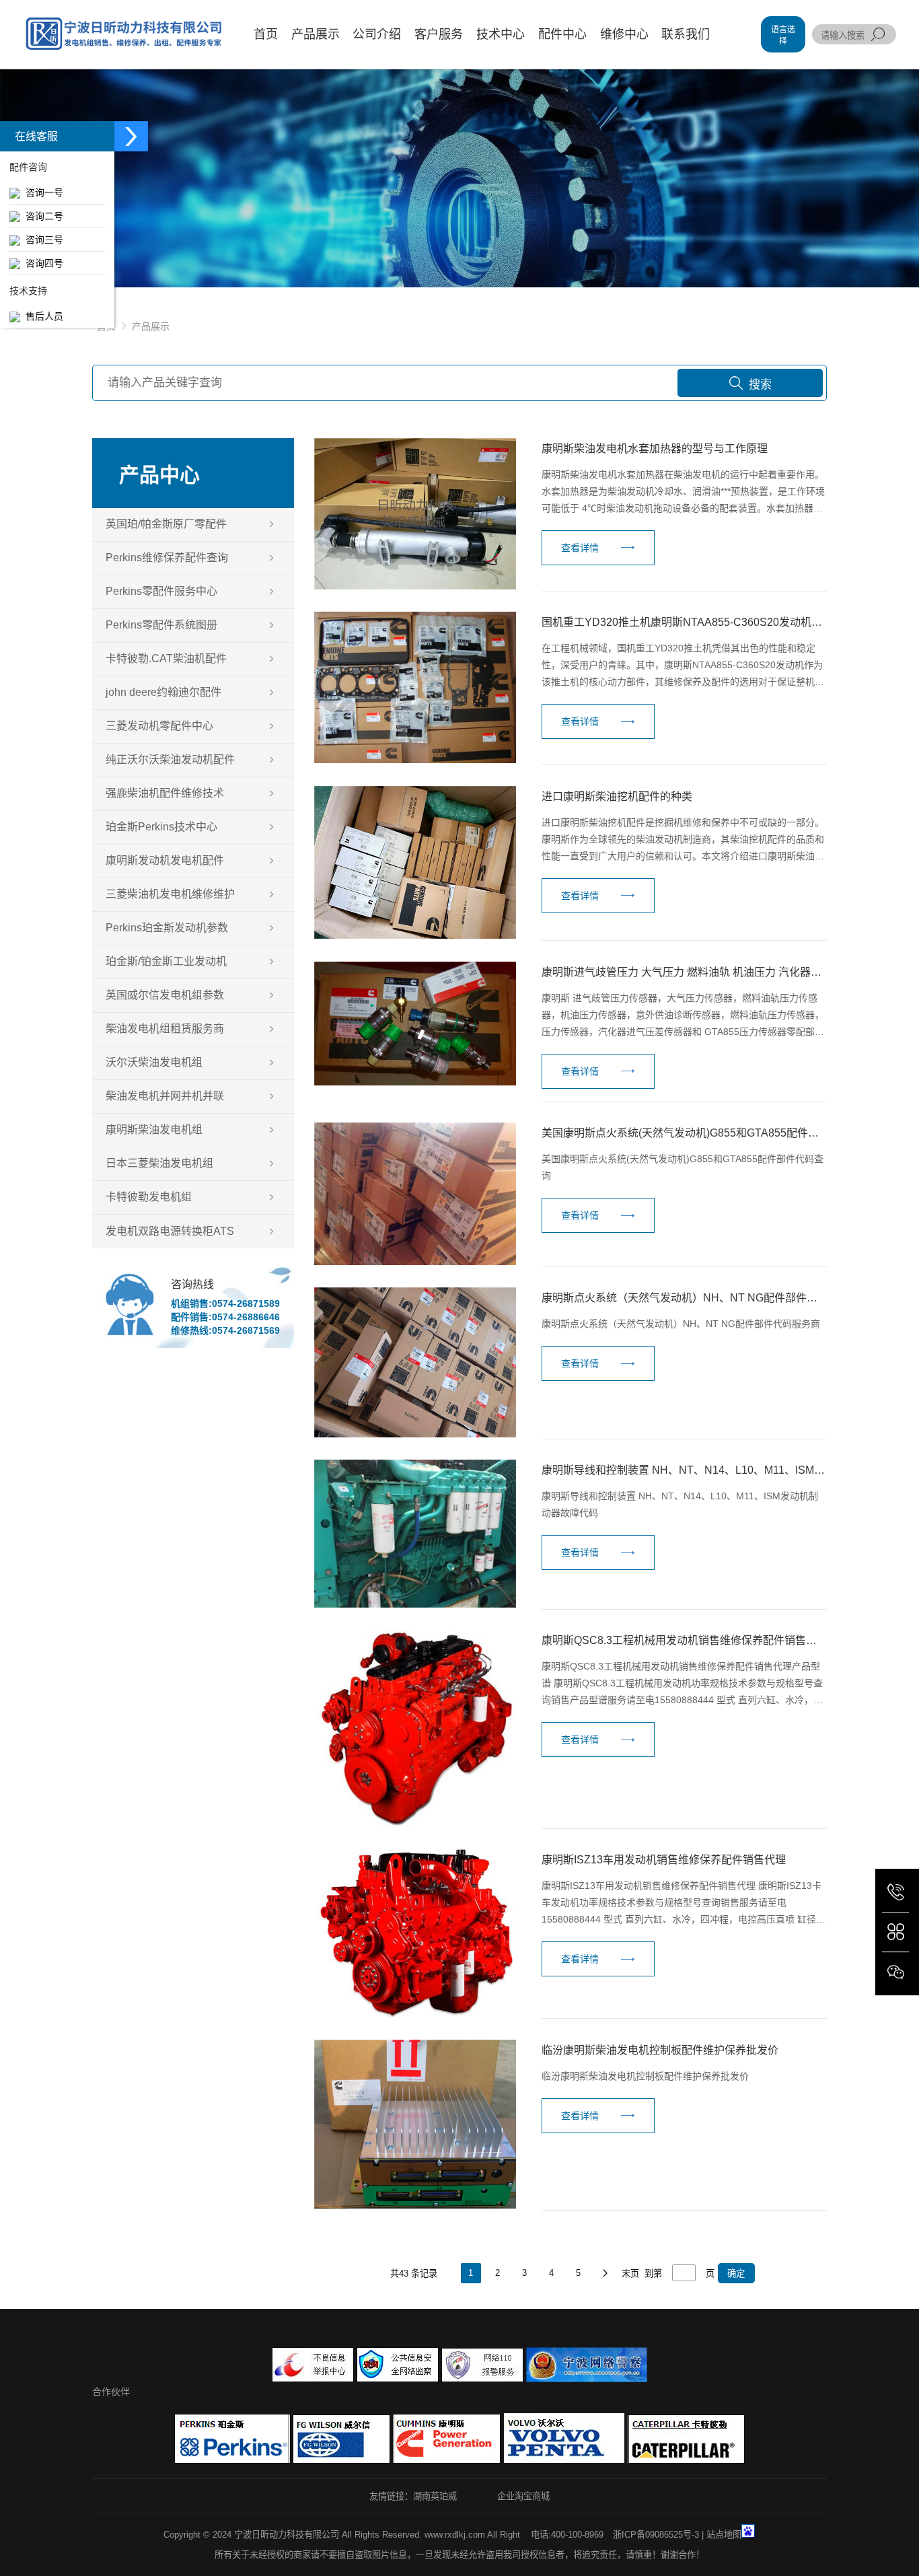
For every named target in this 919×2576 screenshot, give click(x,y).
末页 (630, 2274)
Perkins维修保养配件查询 (167, 558)
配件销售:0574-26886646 (225, 1317)
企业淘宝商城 (523, 2496)
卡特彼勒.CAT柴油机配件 (166, 658)
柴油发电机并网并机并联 (165, 1096)
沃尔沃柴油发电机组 (154, 1062)
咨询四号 (42, 263)
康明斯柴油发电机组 (154, 1130)
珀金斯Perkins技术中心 (161, 827)
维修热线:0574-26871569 (225, 1330)
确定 (736, 2274)
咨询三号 (42, 240)
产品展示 (151, 326)
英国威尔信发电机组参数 (165, 995)
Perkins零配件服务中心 (161, 591)
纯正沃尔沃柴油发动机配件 (170, 759)
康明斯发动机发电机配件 (165, 860)
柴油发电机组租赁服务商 (165, 1029)
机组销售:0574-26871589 (225, 1303)
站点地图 (724, 2535)
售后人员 (42, 316)
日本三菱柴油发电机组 (159, 1163)
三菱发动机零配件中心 (159, 726)
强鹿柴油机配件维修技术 (165, 793)
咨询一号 (42, 192)
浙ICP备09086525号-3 (656, 2535)
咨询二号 (42, 216)
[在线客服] (131, 136)
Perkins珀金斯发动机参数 (167, 928)
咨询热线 (192, 1284)
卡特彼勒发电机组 (149, 1197)
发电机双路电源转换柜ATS (170, 1231)
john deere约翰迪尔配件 (163, 692)
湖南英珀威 (435, 2496)
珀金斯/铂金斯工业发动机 (166, 961)
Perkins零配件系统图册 (161, 625)
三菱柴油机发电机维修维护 (170, 894)
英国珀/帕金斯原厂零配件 (166, 524)
